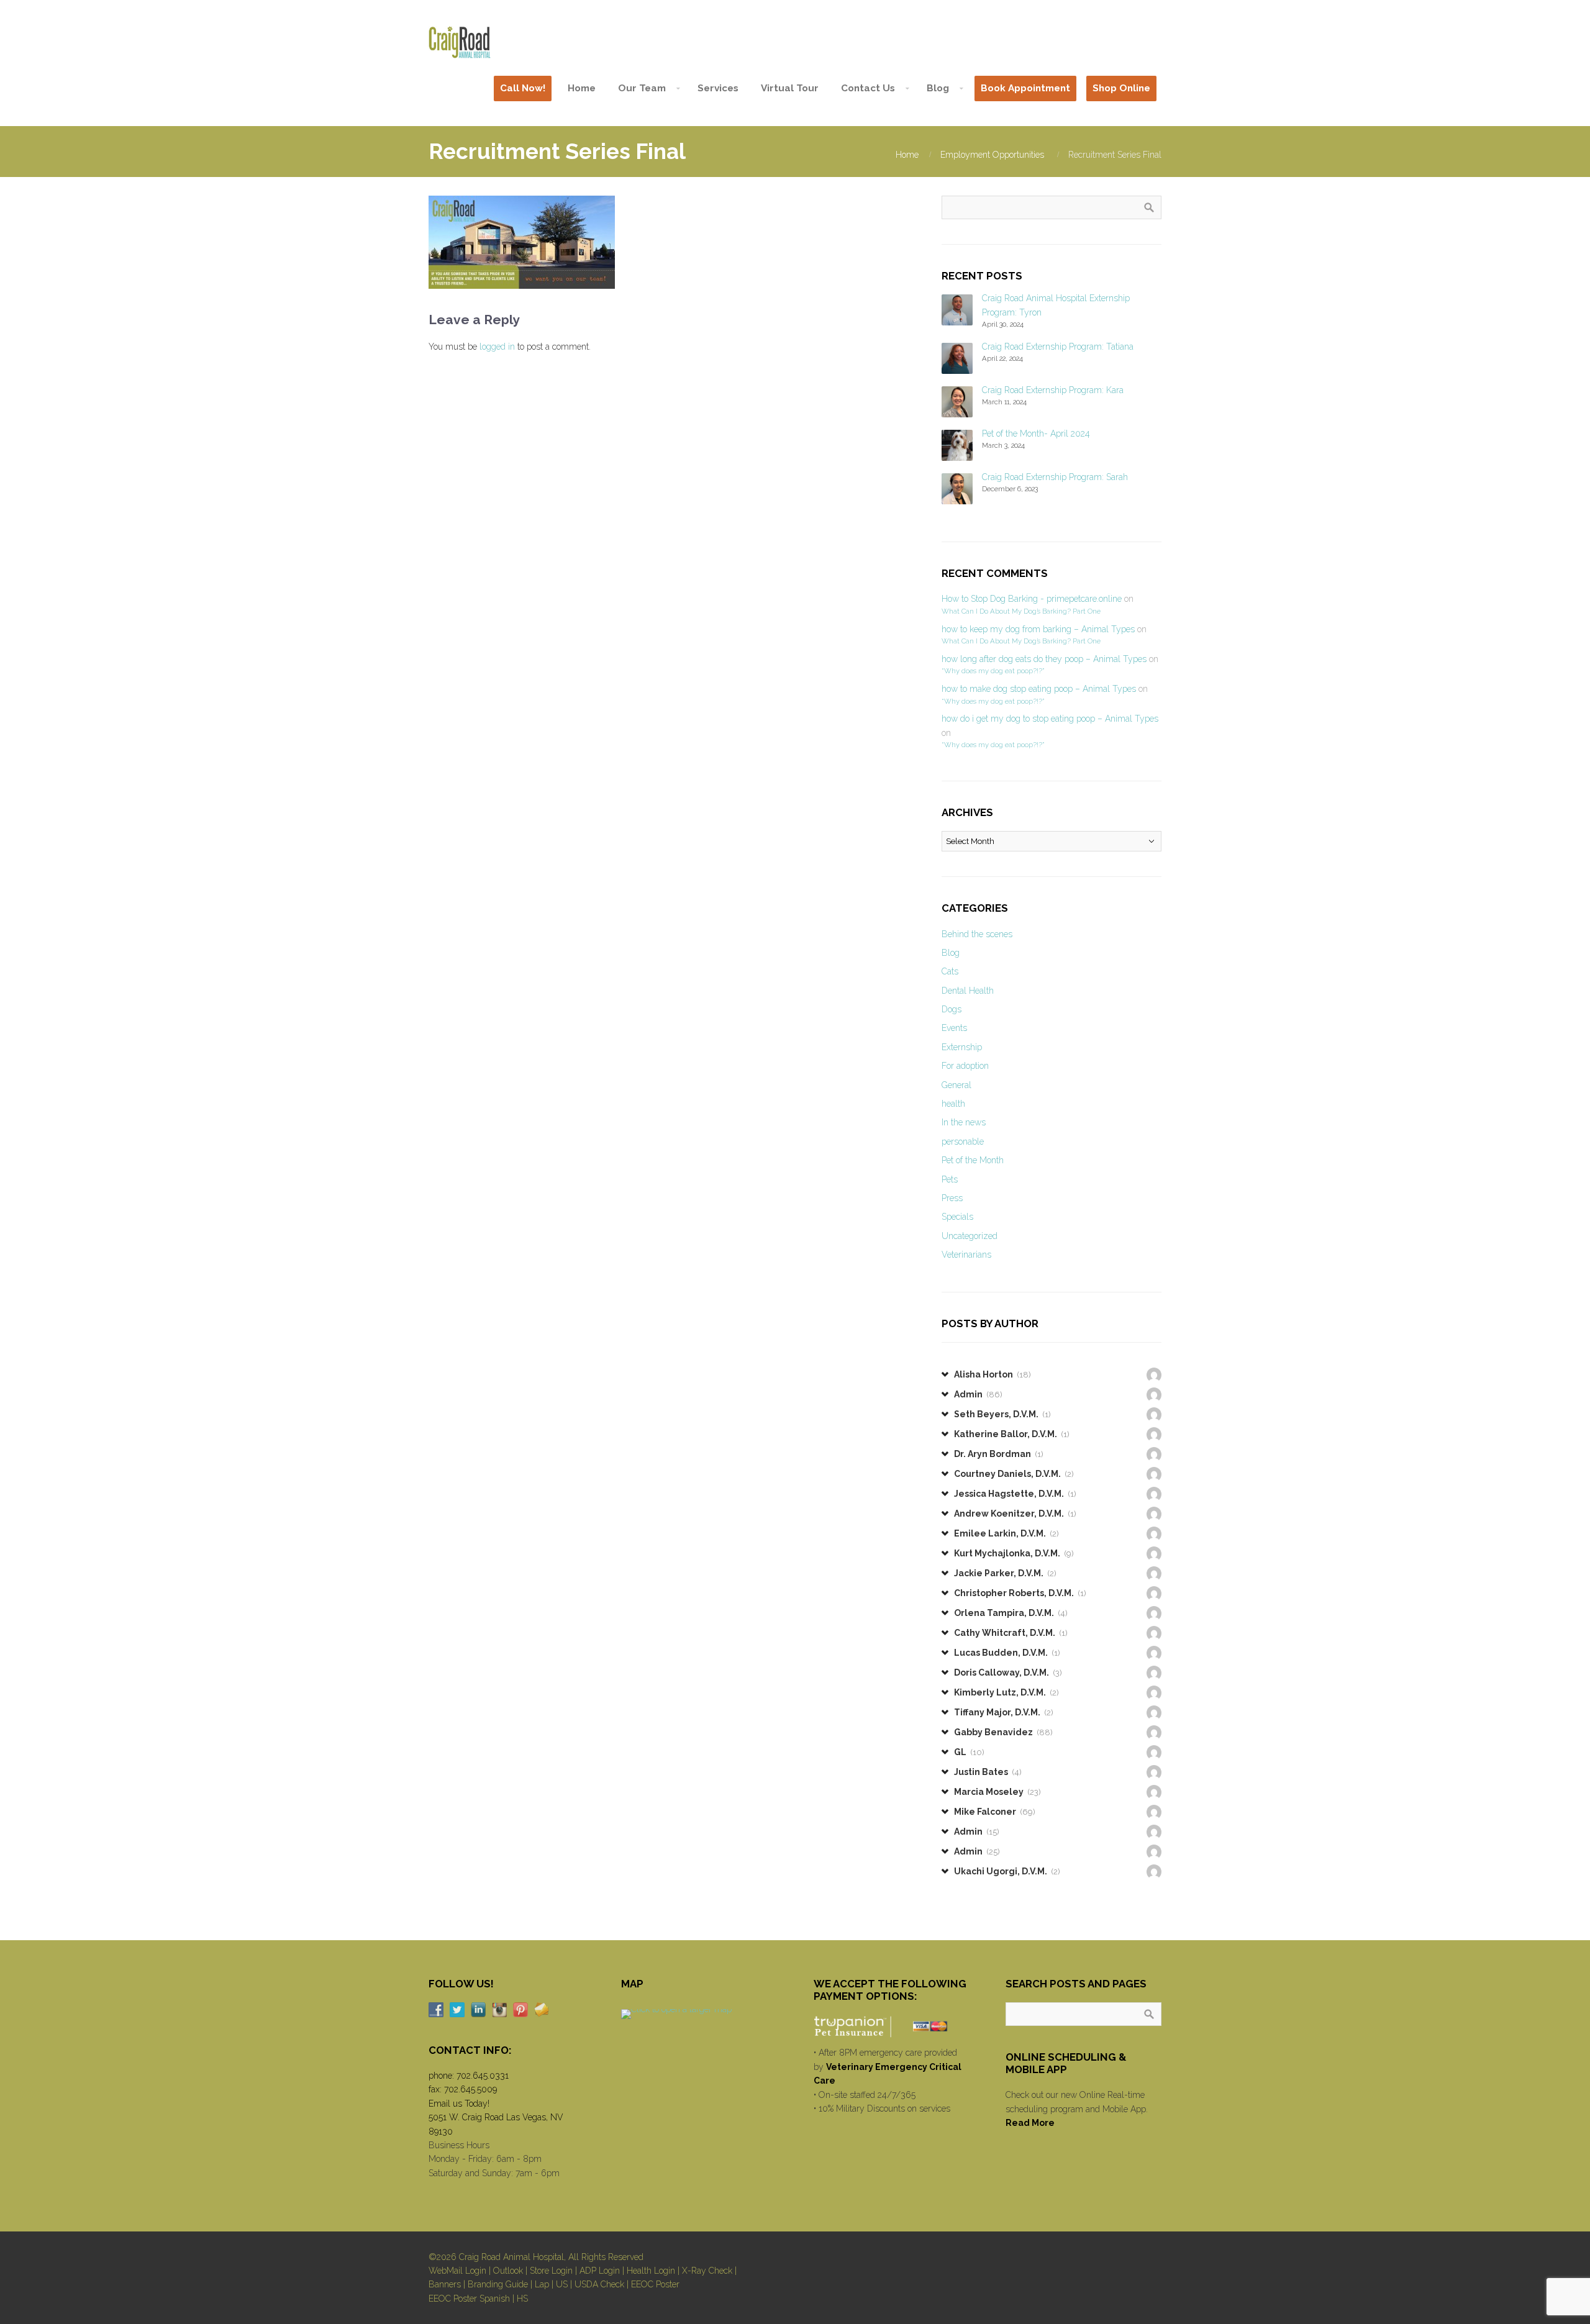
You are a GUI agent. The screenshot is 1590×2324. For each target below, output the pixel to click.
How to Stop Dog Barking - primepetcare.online (1032, 599)
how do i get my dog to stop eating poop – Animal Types (1050, 719)
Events (954, 1028)
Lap (542, 2284)
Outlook (508, 2271)
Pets (950, 1179)
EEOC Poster (655, 2284)
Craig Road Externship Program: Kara (1053, 390)
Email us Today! (459, 2104)
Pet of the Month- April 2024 (1036, 433)
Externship (962, 1047)
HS (522, 2299)
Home (907, 155)
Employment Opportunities (992, 155)
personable (963, 1142)
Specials (957, 1217)
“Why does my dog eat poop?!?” (993, 671)
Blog (951, 953)
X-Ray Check (707, 2271)
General (956, 1085)
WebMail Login (457, 2271)
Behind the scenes (977, 934)
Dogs (952, 1009)
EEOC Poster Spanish (469, 2299)
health (953, 1104)
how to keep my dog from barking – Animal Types (1038, 629)
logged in (497, 347)
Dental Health (968, 991)
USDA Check (599, 2284)
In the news (964, 1122)
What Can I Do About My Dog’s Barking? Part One (1021, 611)
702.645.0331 (483, 2076)
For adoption (965, 1066)
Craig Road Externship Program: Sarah (1055, 477)
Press (952, 1198)
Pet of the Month (973, 1160)
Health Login (651, 2271)
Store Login (551, 2271)
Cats (950, 971)
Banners (445, 2284)
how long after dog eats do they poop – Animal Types (1044, 659)
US (562, 2284)
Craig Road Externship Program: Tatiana (1058, 347)
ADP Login (600, 2271)
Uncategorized (970, 1236)
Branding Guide (498, 2284)
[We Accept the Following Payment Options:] (892, 2027)
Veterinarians (966, 1255)
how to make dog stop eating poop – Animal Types (1039, 689)
